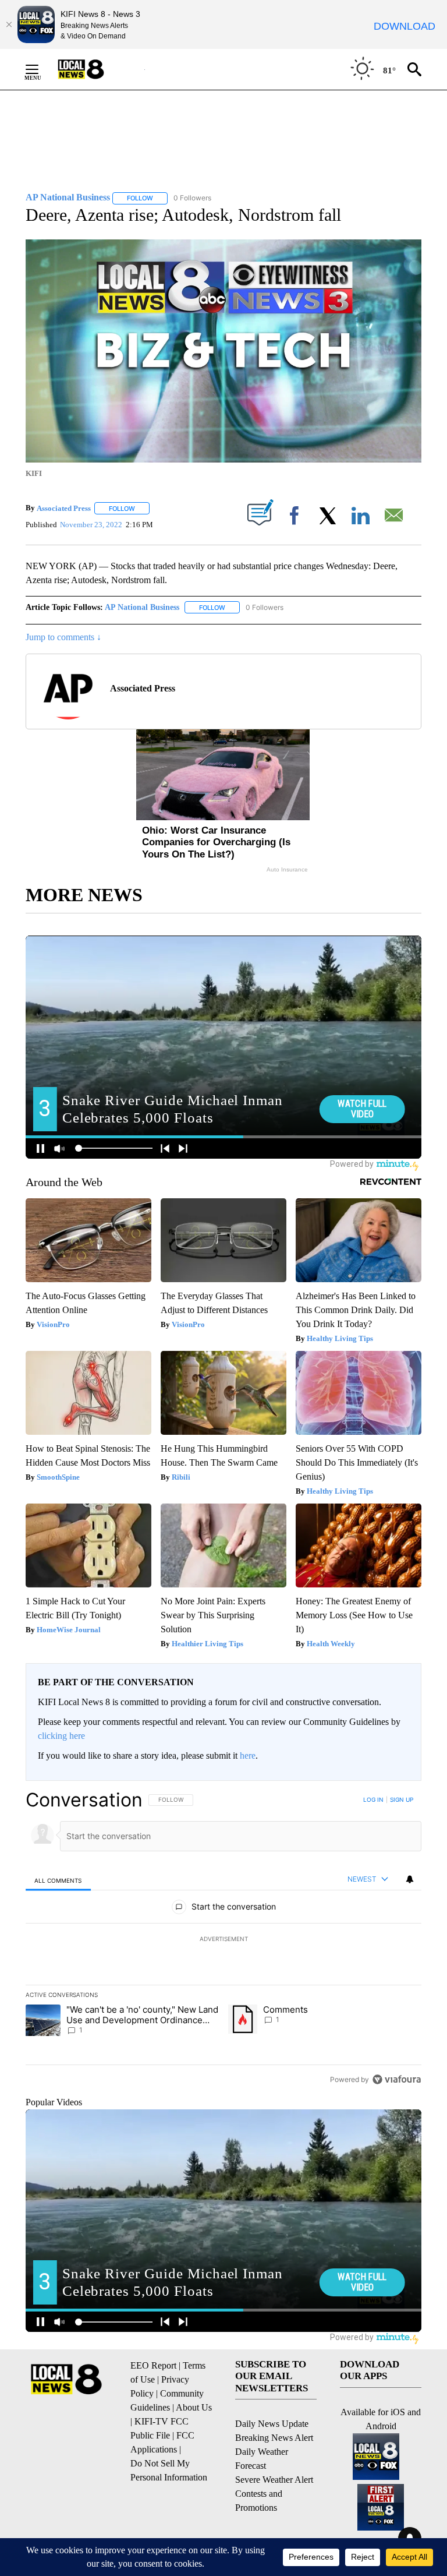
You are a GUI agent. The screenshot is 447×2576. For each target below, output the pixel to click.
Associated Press (64, 508)
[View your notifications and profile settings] (410, 1879)
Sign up (402, 1799)
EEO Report (153, 2365)
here (248, 1755)
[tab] (58, 1880)
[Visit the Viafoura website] (397, 2079)
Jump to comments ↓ (63, 637)
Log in (373, 1799)
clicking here (61, 1736)
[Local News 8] (95, 69)
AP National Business (142, 607)
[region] (223, 1939)
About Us (194, 2407)
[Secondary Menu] (41, 69)
